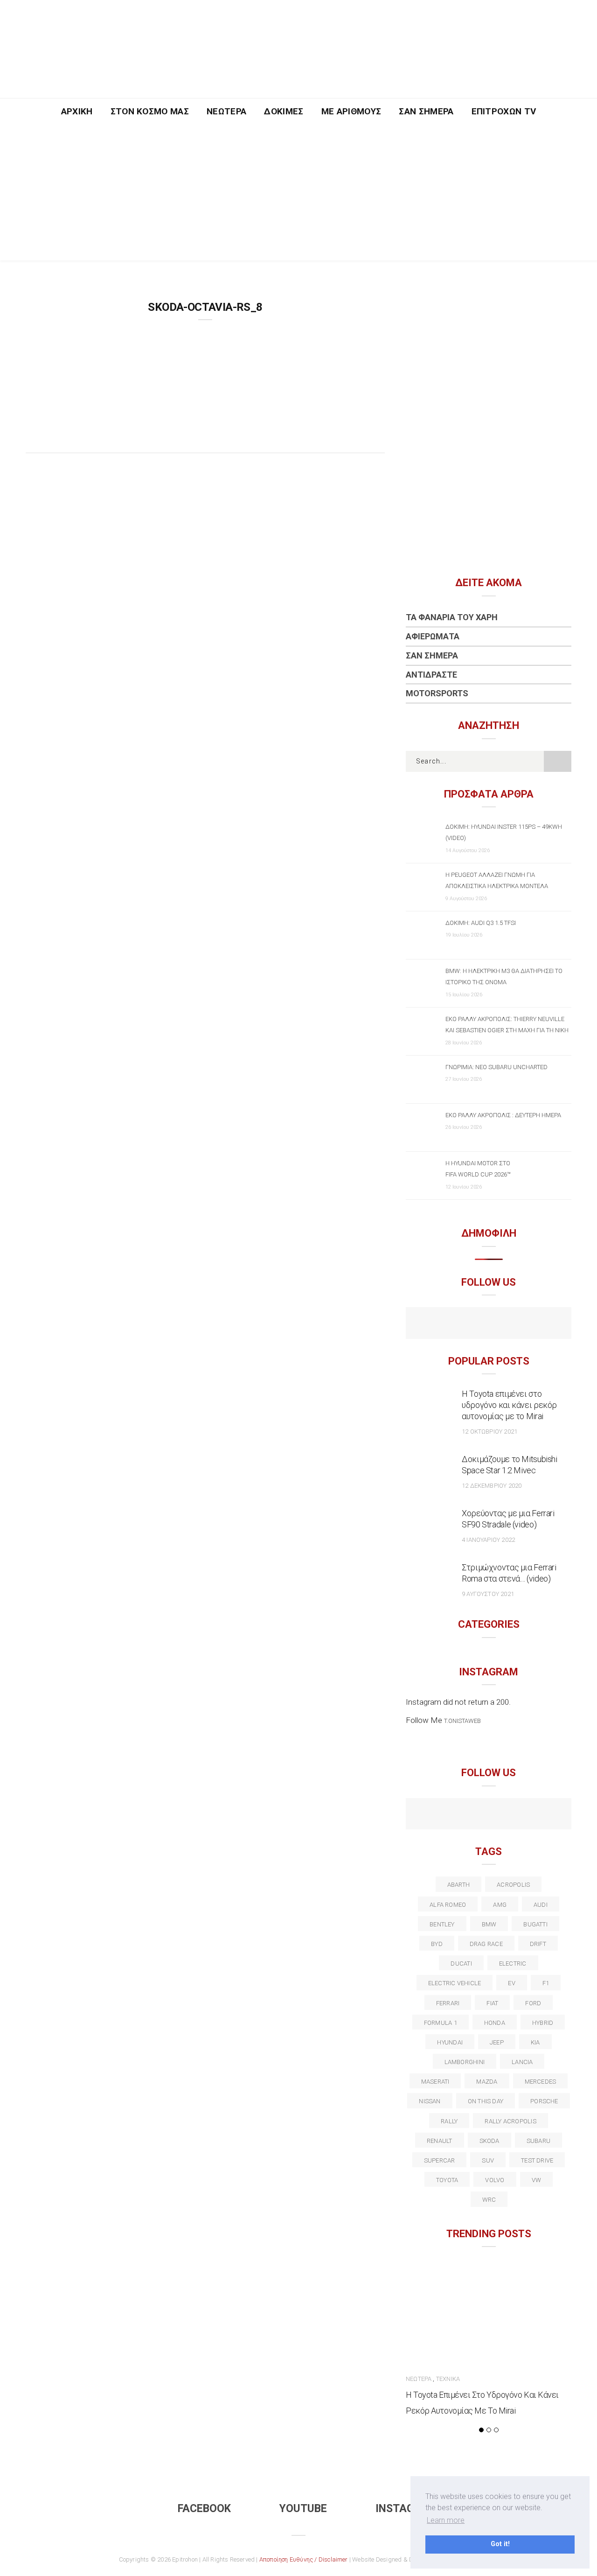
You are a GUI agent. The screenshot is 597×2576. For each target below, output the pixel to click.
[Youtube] (489, 1324)
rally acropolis (510, 2121)
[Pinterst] (549, 1815)
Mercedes (541, 2082)
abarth (458, 1885)
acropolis (513, 1885)
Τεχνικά (448, 2379)
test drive (537, 2160)
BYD (437, 1944)
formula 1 (441, 2023)
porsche (544, 2101)
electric (513, 1963)
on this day (486, 2101)
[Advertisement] (298, 195)
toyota (447, 2180)
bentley (442, 1924)
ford (533, 2003)
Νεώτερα (226, 111)
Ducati (461, 1963)
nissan (430, 2101)
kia (535, 2042)
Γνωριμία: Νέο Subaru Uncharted (496, 1067)
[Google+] (469, 1815)
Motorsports (437, 693)
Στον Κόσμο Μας (150, 111)
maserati (435, 2082)
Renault (440, 2141)
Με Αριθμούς (351, 111)
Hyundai (450, 2042)
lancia (522, 2062)
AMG (500, 1905)
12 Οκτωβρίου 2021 (489, 1431)
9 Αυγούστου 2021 (488, 1594)
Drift (538, 1944)
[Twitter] (448, 1815)
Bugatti (535, 1924)
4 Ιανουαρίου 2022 (488, 1540)
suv (488, 2160)
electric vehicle (455, 1983)
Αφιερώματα (433, 636)
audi (541, 1905)
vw (536, 2180)
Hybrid (543, 2023)
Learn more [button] (446, 2520)
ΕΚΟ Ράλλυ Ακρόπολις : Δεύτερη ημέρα (503, 1115)
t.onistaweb (462, 1721)
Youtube (303, 2509)
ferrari (448, 2003)
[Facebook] (469, 1324)
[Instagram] (509, 1324)
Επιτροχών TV (504, 111)
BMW (489, 1924)
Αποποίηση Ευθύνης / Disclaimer (304, 2559)
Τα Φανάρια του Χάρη (452, 617)
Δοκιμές (284, 111)
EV (511, 1983)
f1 (546, 1983)
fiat (492, 2003)
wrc (489, 2200)
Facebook (204, 2509)
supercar (440, 2160)
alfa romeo (448, 1905)
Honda (495, 2023)
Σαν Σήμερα (426, 111)
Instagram (406, 2509)
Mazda (487, 2082)
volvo (495, 2180)
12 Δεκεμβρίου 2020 (492, 1486)
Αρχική (77, 111)
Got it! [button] (500, 2544)
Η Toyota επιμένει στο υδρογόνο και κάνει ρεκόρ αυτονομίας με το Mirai (509, 1405)
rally (449, 2121)
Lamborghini (465, 2062)
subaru (538, 2141)
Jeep (497, 2042)
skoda (489, 2141)
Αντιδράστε (431, 675)
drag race (486, 1944)
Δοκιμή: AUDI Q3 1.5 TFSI (481, 923)
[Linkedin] (489, 1815)
